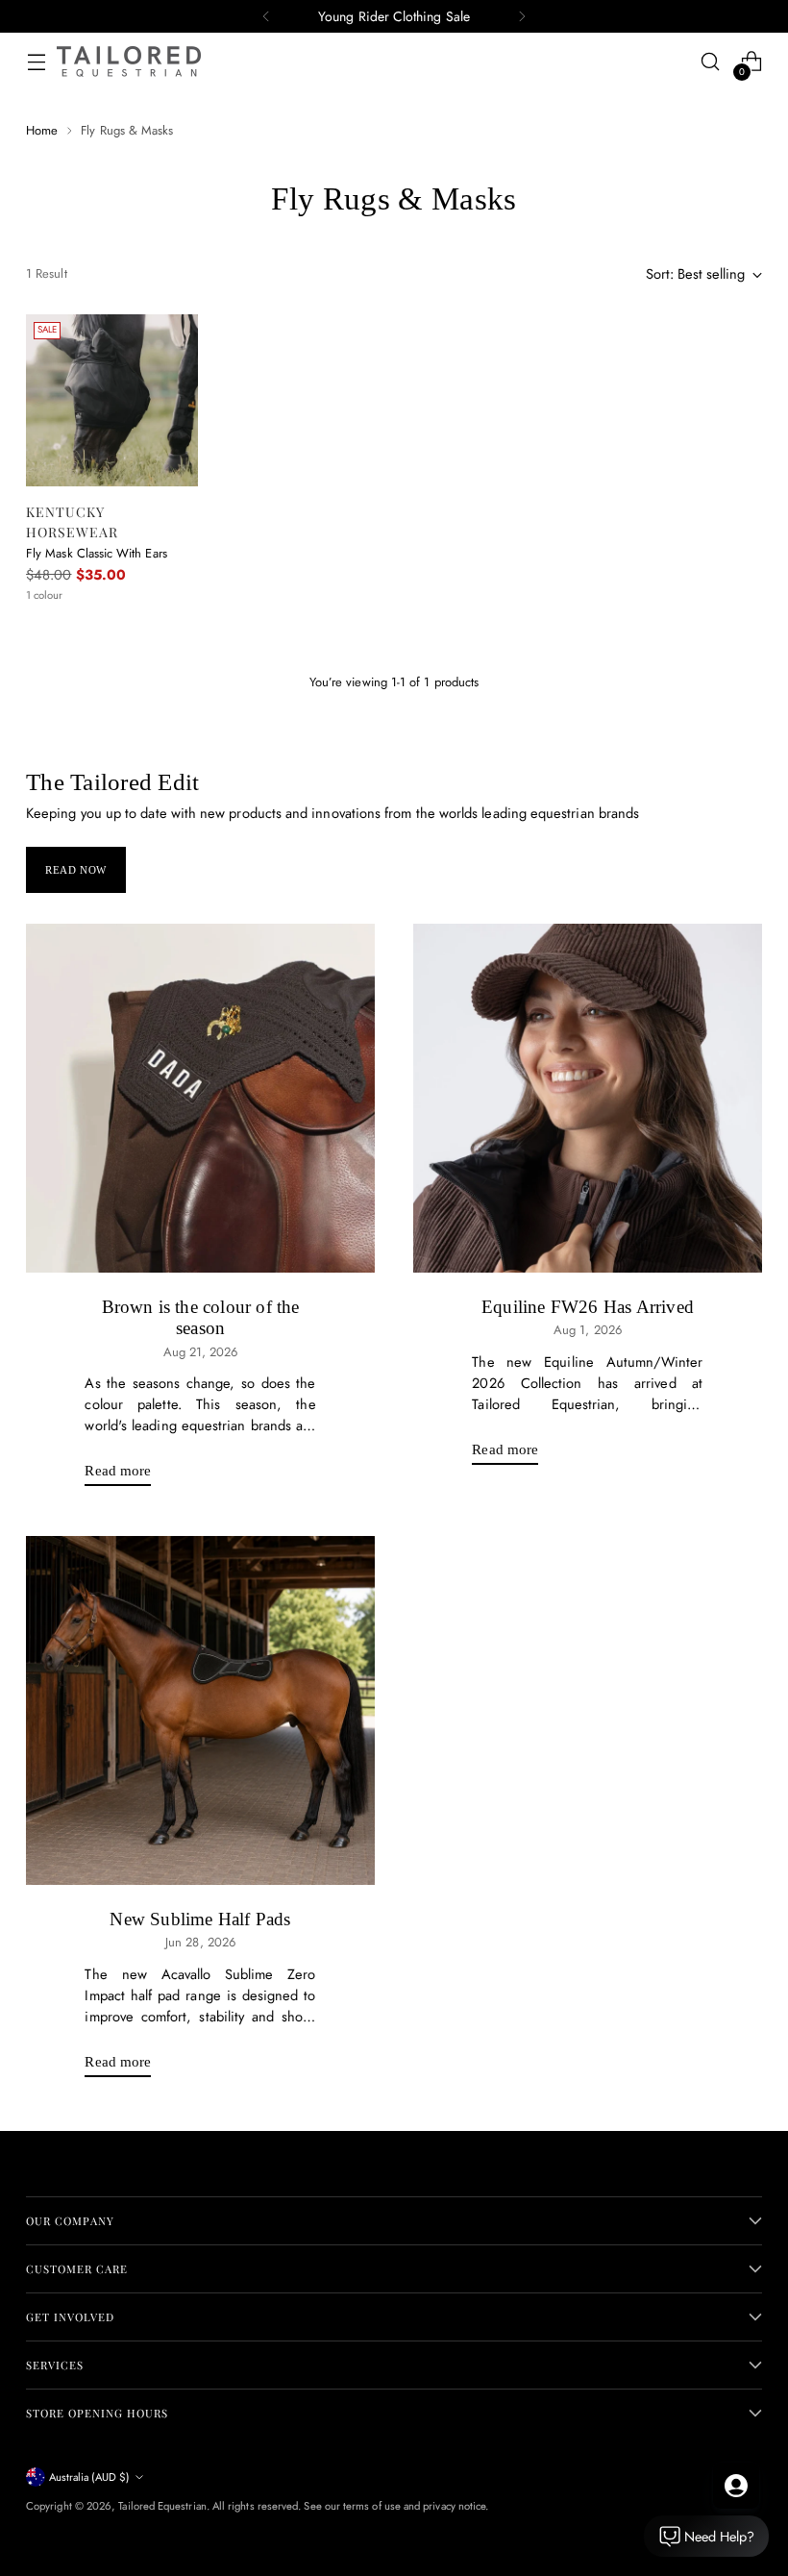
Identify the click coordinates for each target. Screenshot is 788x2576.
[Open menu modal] (36, 62)
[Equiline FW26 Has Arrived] (588, 1098)
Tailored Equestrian (162, 2506)
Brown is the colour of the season (201, 1317)
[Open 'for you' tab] (736, 2486)
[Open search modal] (711, 62)
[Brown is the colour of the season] (200, 1098)
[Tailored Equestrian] (129, 62)
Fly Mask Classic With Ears (97, 553)
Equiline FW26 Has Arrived (588, 1307)
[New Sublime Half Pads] (200, 1710)
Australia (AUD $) (89, 2477)
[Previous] (266, 16)
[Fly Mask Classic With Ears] (112, 400)
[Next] (522, 16)
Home (42, 130)
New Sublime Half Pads (200, 1919)
